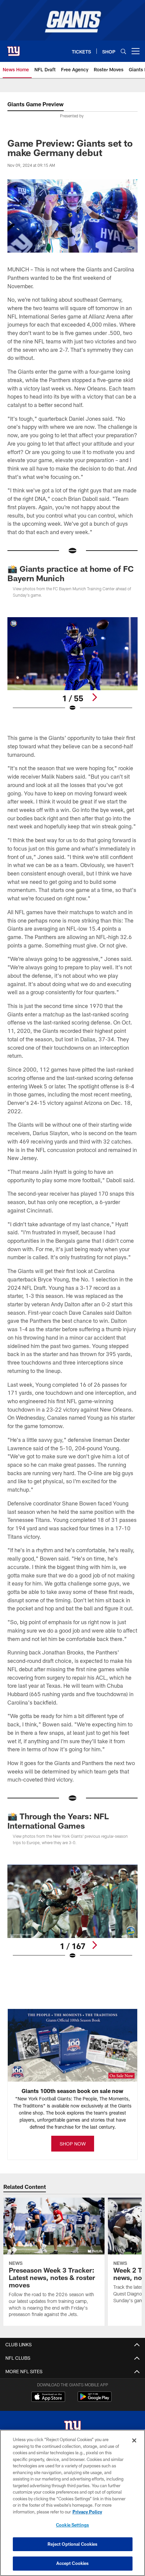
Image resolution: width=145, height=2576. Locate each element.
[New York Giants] (72, 2428)
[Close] (134, 2440)
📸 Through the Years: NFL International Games (58, 1821)
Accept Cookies (73, 2563)
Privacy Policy (87, 2512)
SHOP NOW (73, 2144)
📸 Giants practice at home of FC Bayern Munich (70, 573)
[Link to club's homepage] (13, 48)
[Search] (123, 51)
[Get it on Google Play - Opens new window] (95, 2400)
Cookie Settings (72, 2525)
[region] (72, 2503)
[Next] (94, 697)
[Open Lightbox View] (72, 664)
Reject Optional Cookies (73, 2544)
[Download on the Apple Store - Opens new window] (48, 2397)
